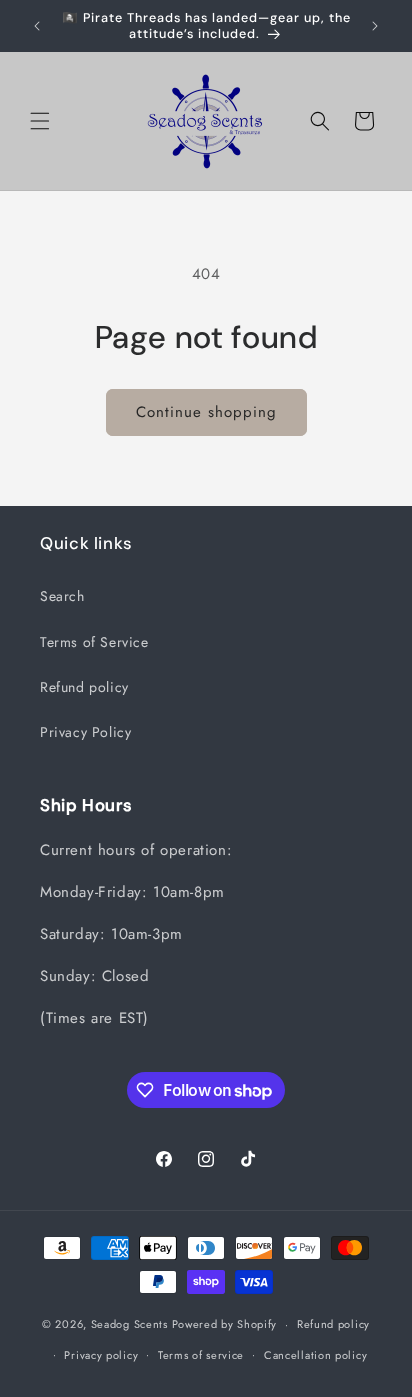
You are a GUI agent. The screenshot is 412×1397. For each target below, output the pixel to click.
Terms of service (201, 1355)
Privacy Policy (85, 732)
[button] (40, 121)
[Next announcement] (375, 26)
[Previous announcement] (37, 26)
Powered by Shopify (225, 1324)
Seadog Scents (129, 1324)
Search (62, 596)
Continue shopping (206, 412)
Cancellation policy (315, 1355)
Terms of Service (94, 642)
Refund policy (84, 687)
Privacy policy (101, 1355)
